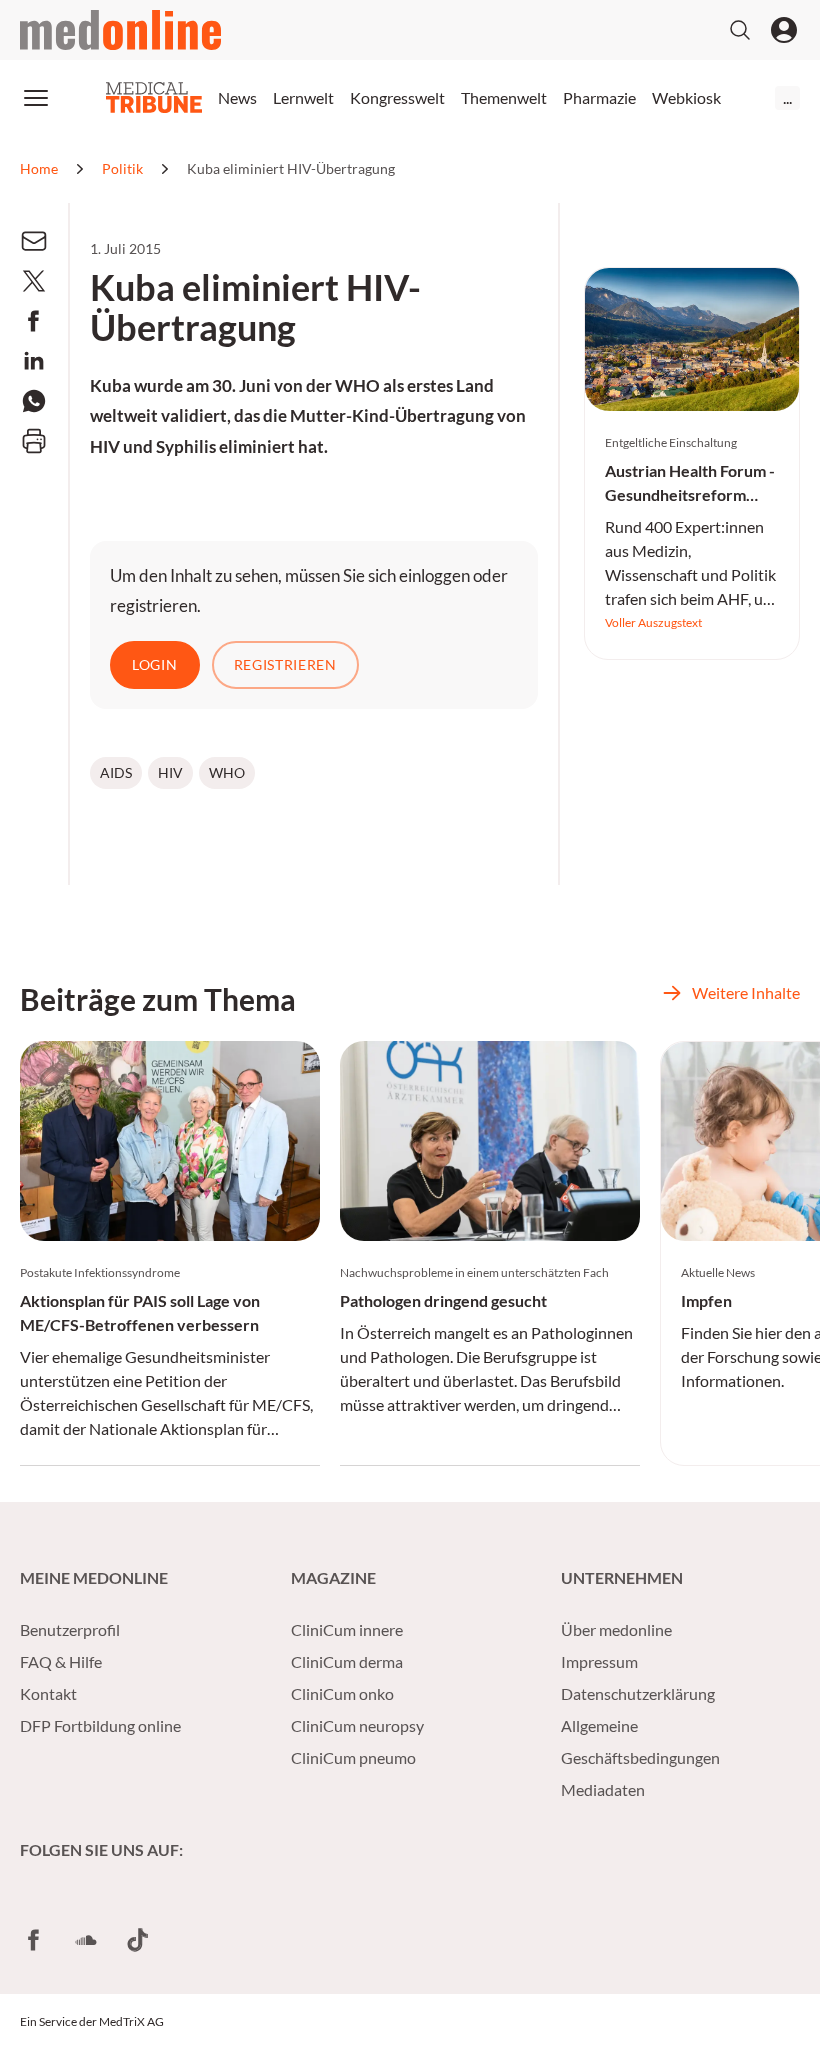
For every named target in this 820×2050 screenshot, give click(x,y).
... (787, 97)
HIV (170, 772)
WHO (227, 772)
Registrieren (285, 664)
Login (155, 664)
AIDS (116, 772)
